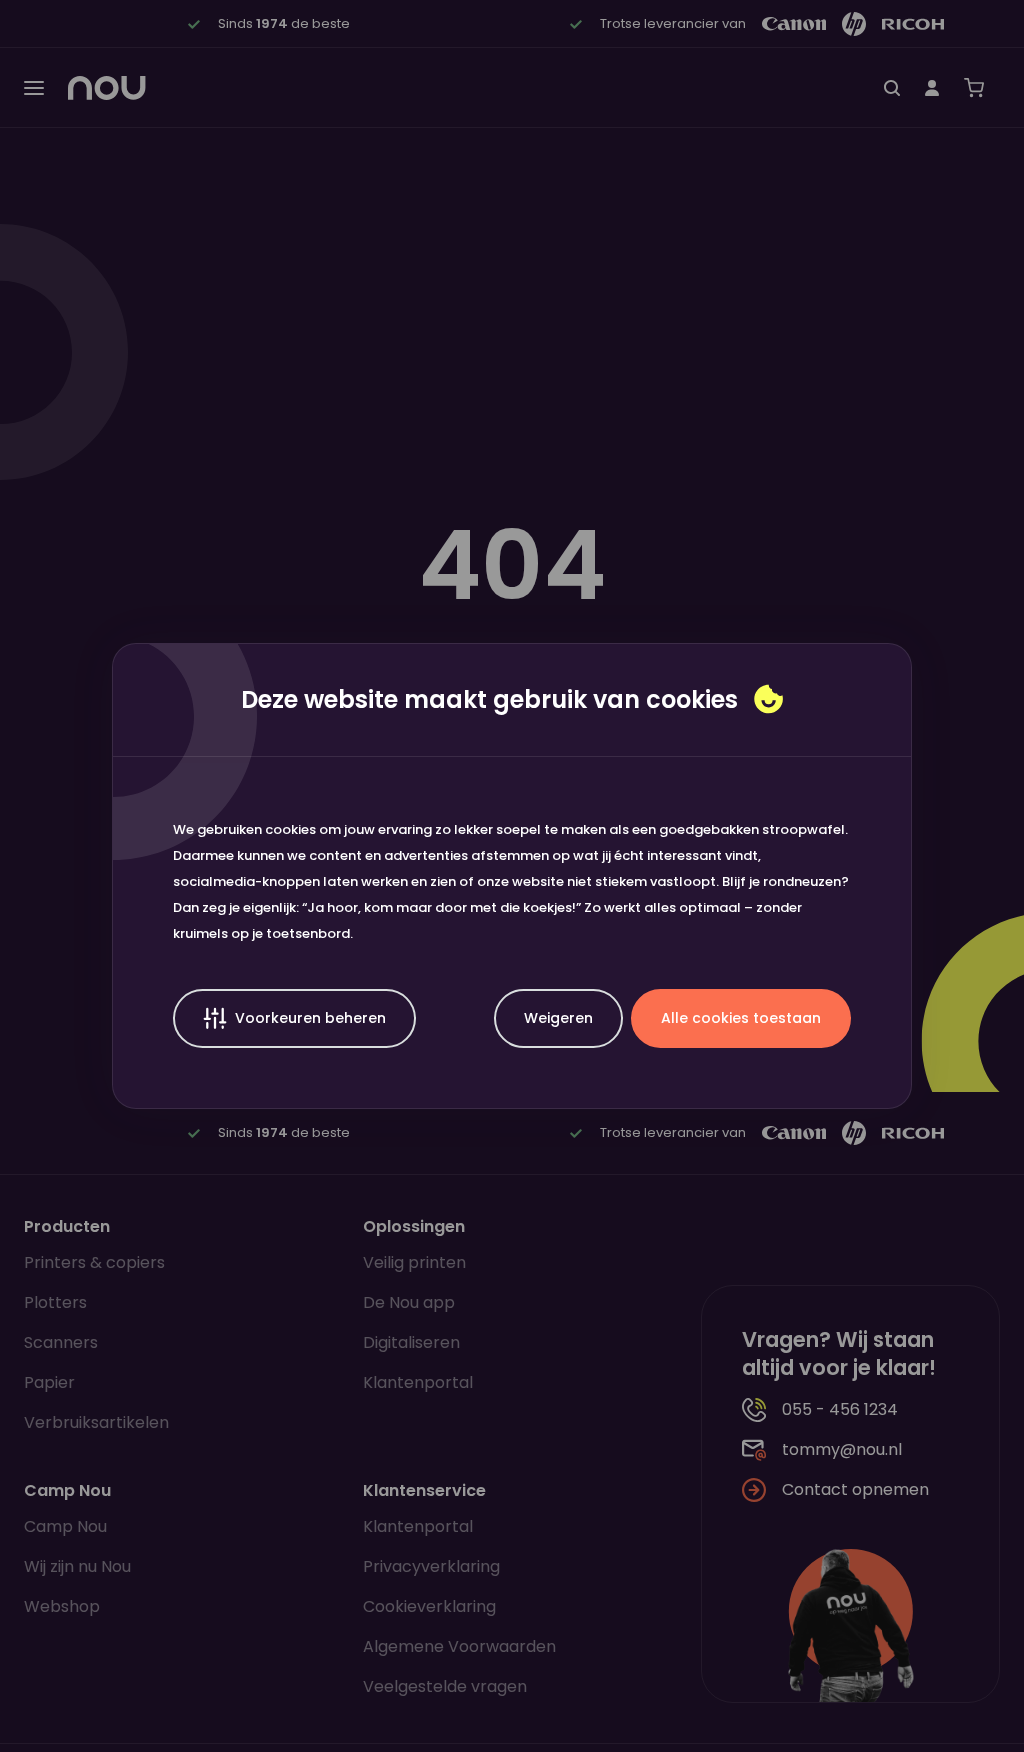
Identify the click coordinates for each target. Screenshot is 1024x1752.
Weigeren (558, 1018)
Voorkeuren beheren (310, 1018)
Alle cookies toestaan (741, 1018)
